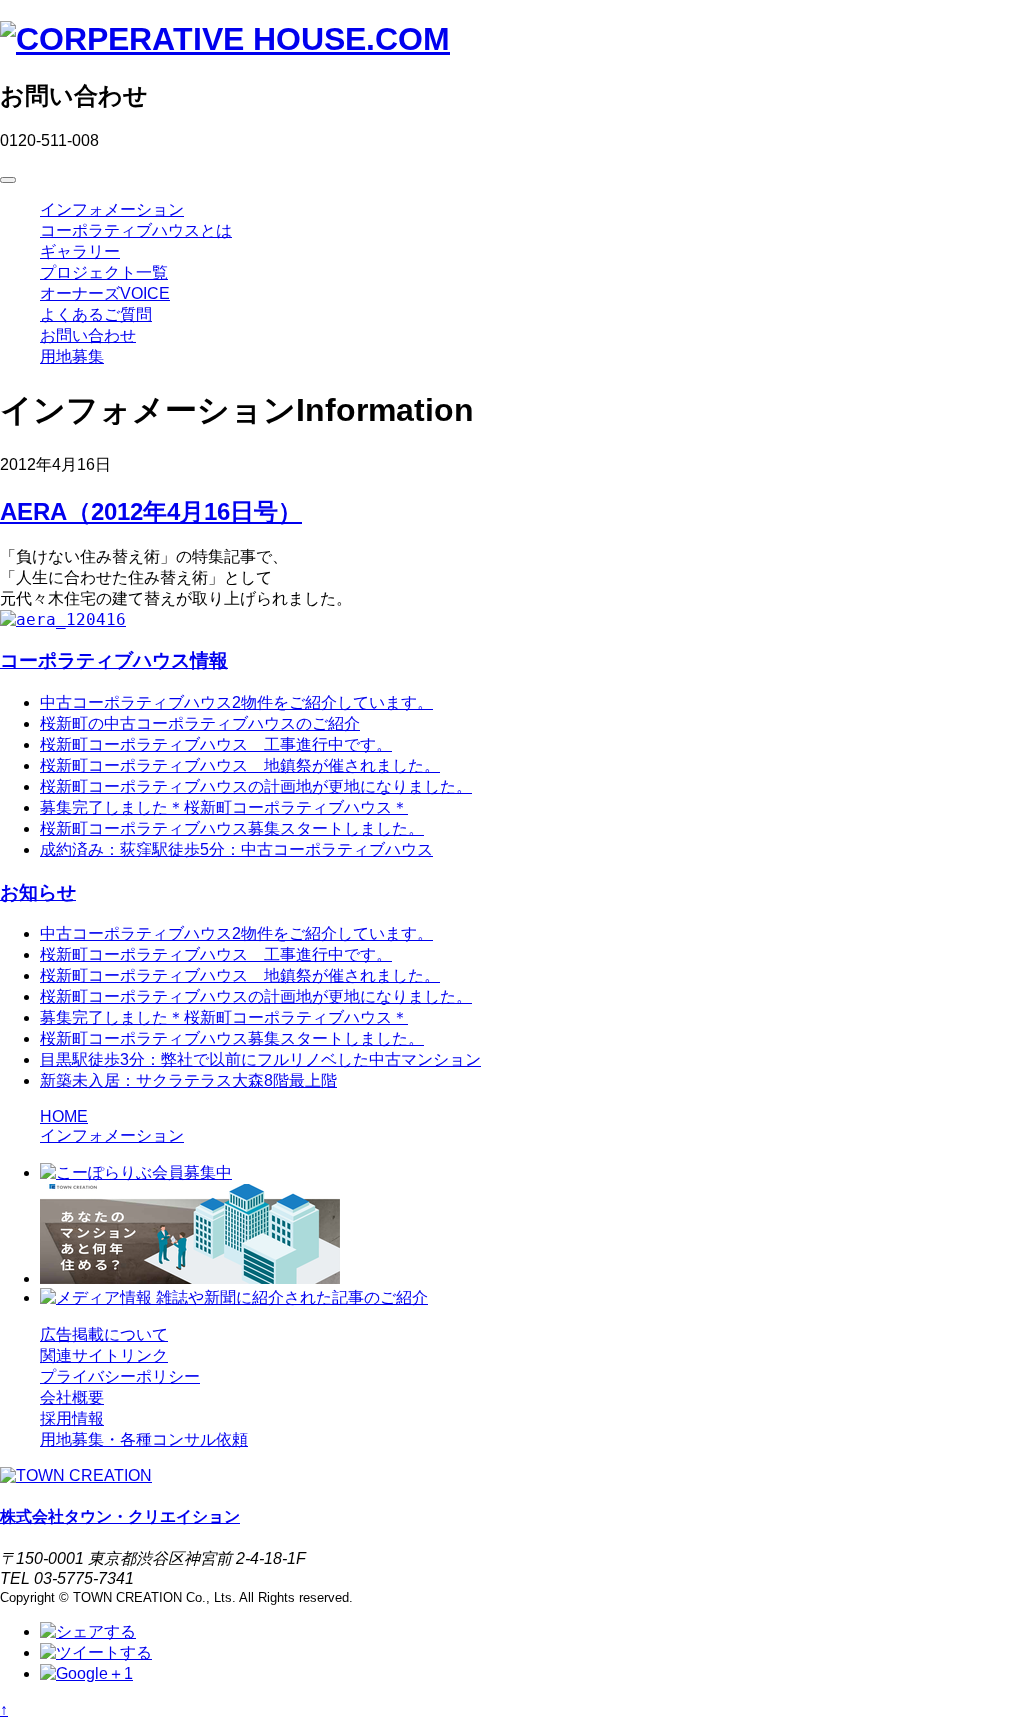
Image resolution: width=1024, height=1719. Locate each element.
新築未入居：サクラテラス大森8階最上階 (188, 1080)
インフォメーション (112, 209)
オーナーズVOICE (105, 293)
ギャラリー (80, 251)
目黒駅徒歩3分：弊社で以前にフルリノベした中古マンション (260, 1059)
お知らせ (38, 892)
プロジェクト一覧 (104, 272)
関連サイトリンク (104, 1355)
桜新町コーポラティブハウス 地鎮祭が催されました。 (240, 765)
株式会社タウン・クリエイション (120, 1516)
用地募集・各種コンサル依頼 (144, 1439)
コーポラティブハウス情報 (114, 660)
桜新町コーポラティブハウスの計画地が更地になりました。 (256, 786)
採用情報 (72, 1418)
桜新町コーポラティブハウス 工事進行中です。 (216, 744)
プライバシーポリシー (120, 1376)
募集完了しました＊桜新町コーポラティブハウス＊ (224, 807)
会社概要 (72, 1397)
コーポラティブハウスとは (136, 230)
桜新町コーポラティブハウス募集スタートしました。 (232, 828)
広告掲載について (104, 1334)
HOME (64, 1116)
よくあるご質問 (96, 314)
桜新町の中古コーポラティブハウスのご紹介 (200, 723)
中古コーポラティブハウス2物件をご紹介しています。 (236, 702)
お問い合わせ (88, 335)
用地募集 (72, 356)
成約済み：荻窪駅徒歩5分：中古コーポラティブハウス (236, 849)
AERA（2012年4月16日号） (151, 511)
